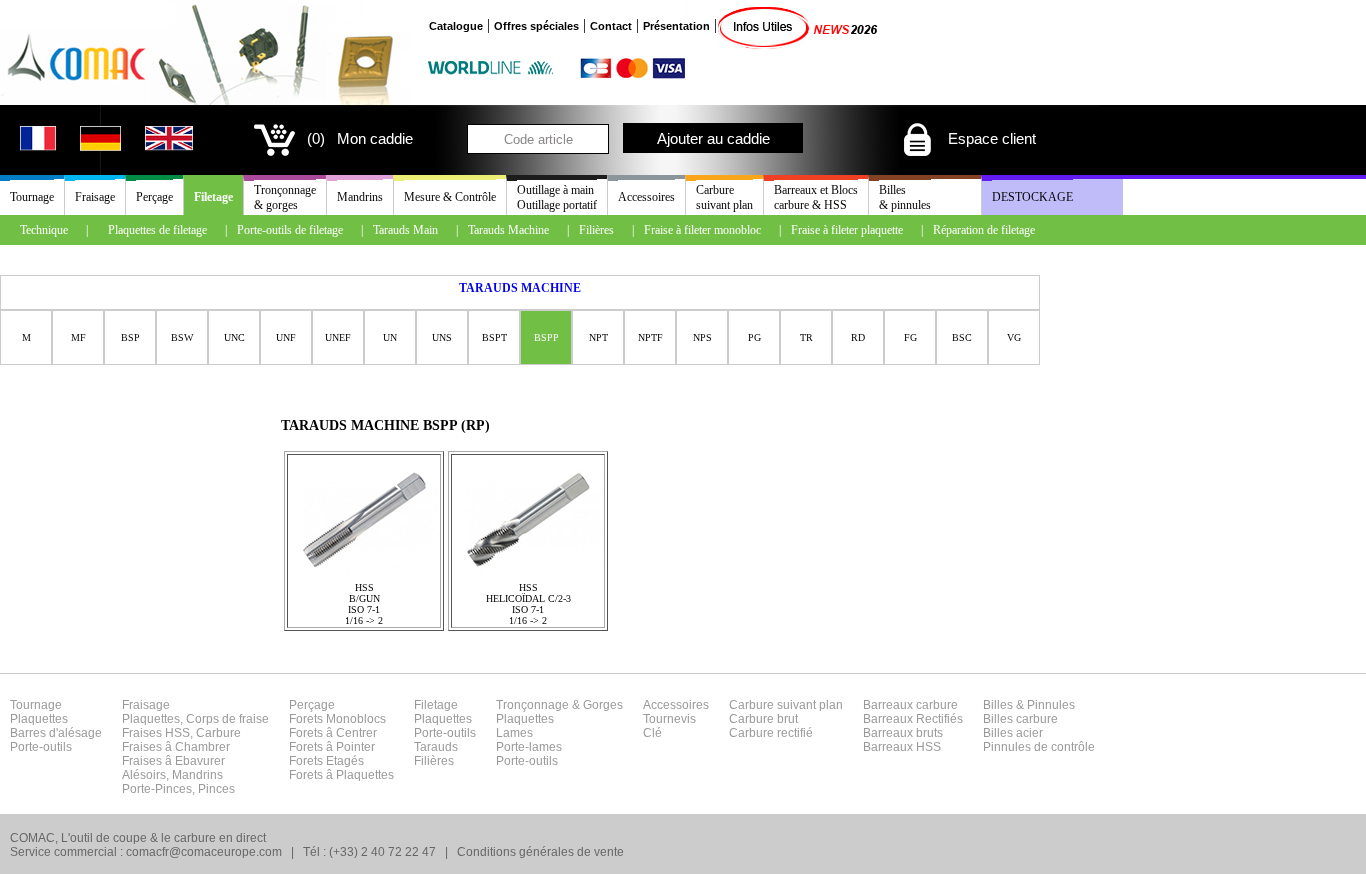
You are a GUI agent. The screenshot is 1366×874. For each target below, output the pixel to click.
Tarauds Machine (508, 230)
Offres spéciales (536, 26)
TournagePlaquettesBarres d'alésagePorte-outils (56, 726)
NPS (702, 337)
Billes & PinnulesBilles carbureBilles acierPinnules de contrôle (1039, 726)
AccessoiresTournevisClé (676, 719)
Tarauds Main (405, 230)
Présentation (676, 26)
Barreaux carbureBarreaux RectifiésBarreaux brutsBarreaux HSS (913, 726)
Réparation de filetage (984, 230)
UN (390, 337)
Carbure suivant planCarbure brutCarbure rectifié (786, 719)
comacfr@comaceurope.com (204, 852)
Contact (611, 26)
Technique (44, 230)
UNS (442, 337)
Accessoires (646, 197)
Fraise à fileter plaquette (847, 230)
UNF (286, 337)
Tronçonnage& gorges (285, 197)
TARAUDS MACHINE (520, 288)
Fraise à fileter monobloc (702, 230)
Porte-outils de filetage (290, 230)
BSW (182, 337)
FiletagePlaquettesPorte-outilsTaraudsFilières (445, 733)
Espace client (990, 138)
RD (858, 337)
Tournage (32, 197)
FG (910, 337)
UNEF (338, 337)
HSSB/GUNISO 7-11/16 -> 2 (364, 604)
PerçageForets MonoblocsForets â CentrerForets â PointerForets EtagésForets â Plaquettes (341, 740)
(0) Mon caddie (360, 138)
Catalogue (456, 26)
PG (754, 337)
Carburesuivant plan (724, 197)
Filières (596, 230)
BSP (130, 337)
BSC (962, 337)
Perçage (154, 197)
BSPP (546, 337)
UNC (234, 337)
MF (78, 337)
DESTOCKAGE (1032, 197)
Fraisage (95, 197)
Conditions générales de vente (540, 852)
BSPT (494, 337)
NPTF (650, 337)
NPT (598, 337)
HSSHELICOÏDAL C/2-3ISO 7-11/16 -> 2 (528, 604)
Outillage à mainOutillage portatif (557, 197)
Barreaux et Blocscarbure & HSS (816, 197)
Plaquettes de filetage (157, 230)
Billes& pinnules (905, 197)
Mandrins (360, 197)
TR (806, 337)
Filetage (213, 197)
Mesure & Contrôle (450, 197)
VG (1014, 337)
